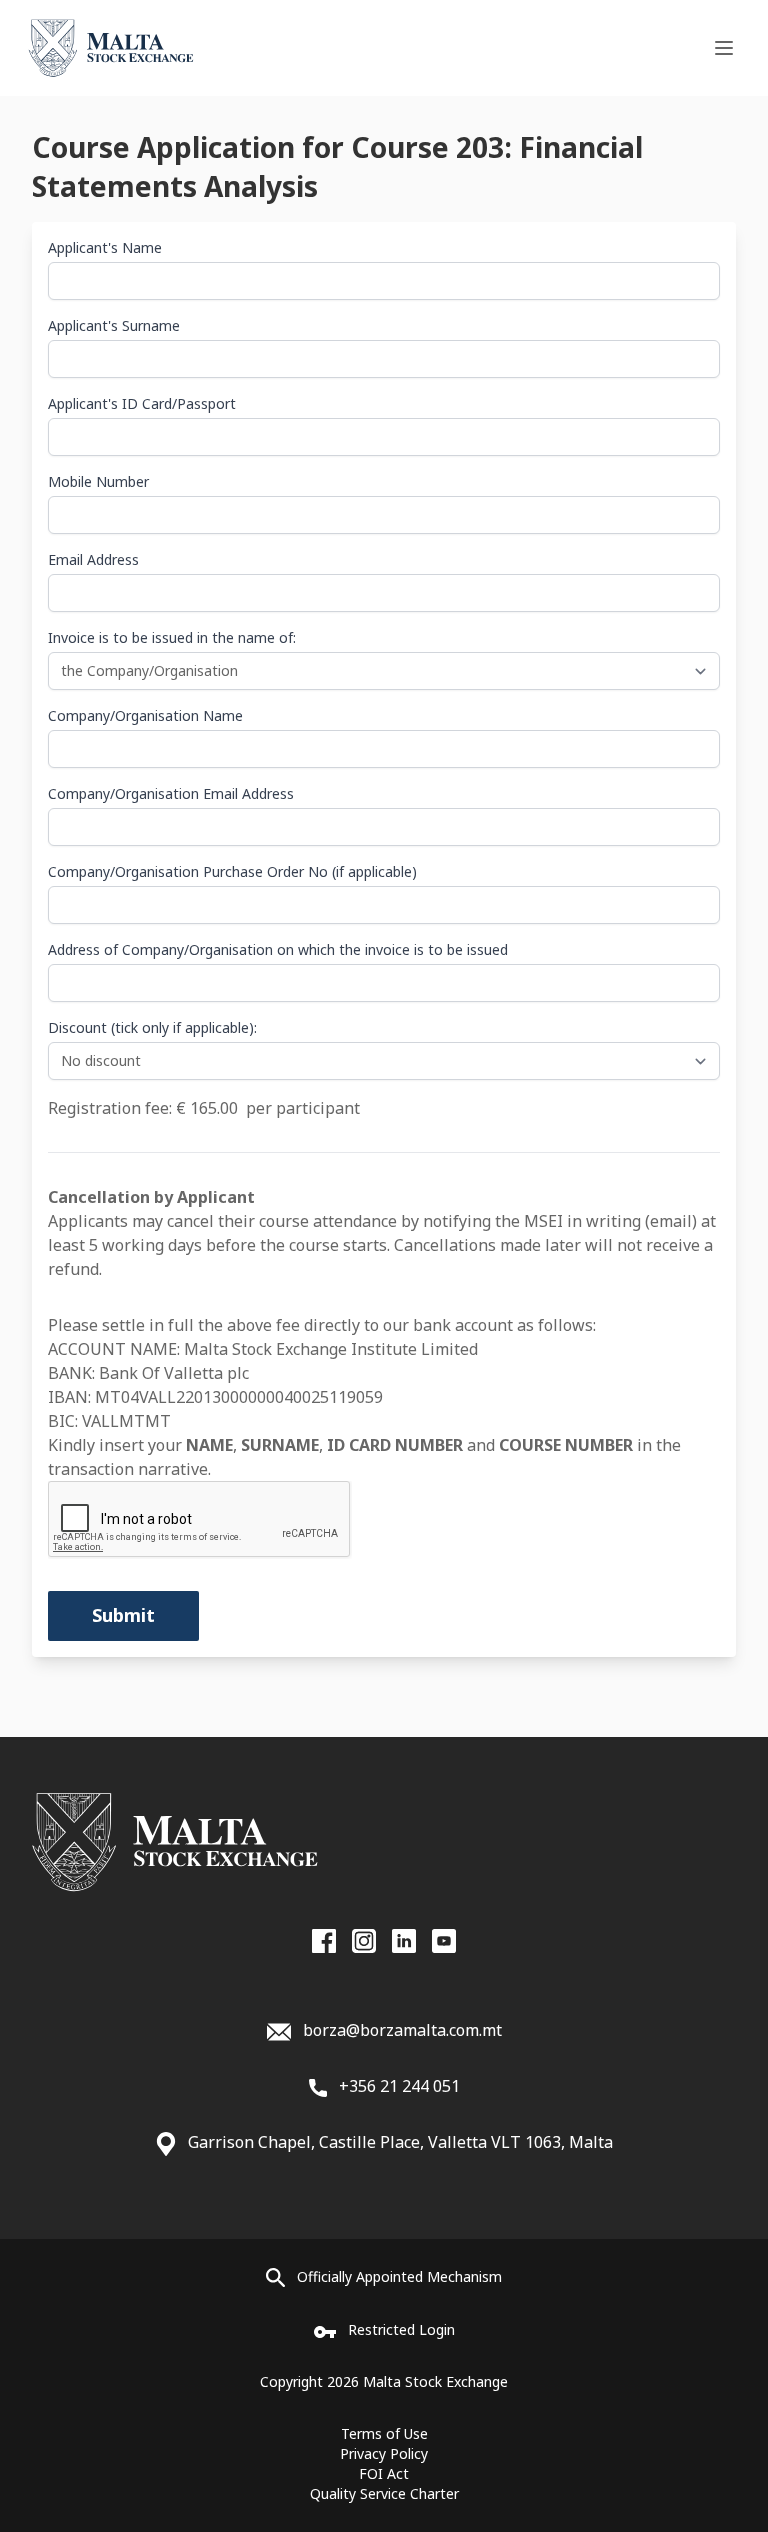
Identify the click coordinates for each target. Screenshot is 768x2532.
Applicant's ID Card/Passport (142, 403)
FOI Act (384, 2473)
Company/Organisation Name (145, 715)
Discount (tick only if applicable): (152, 1027)
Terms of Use (384, 2433)
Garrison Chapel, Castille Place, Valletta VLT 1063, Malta (400, 2142)
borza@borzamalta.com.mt (402, 2030)
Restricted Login (401, 2329)
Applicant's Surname (114, 325)
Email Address (93, 559)
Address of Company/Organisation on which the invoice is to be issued (278, 949)
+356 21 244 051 (397, 2086)
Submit (123, 1615)
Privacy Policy (384, 2453)
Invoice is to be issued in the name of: (172, 637)
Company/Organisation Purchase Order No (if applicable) (232, 871)
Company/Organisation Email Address (171, 793)
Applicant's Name (105, 247)
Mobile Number (98, 481)
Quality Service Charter (384, 2493)
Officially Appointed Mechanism (399, 2276)
